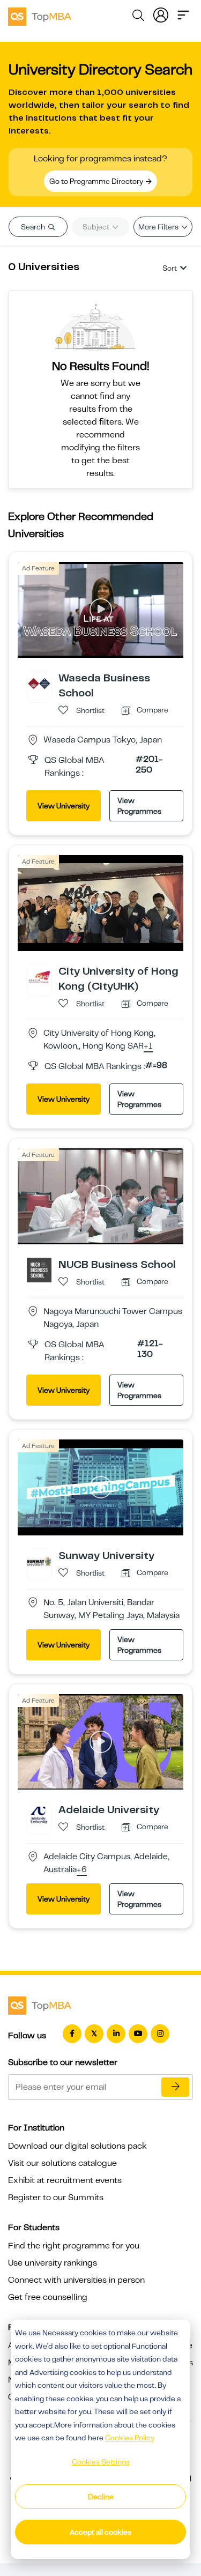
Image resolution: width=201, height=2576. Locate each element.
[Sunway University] (39, 1561)
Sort (170, 268)
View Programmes (139, 806)
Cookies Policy (130, 2438)
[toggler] (183, 14)
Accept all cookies (100, 2532)
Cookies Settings (101, 2462)
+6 (82, 1870)
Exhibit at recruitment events (65, 2180)
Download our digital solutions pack (77, 2146)
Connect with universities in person (76, 2280)
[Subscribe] (175, 2087)
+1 (148, 1046)
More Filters (159, 227)
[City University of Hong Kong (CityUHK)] (39, 976)
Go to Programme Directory (97, 181)
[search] (138, 17)
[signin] (161, 14)
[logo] (40, 15)
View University (64, 806)
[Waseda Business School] (39, 683)
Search (34, 227)
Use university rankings (53, 2263)
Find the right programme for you (74, 2246)
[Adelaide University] (39, 1815)
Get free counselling (48, 2297)
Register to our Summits (56, 2198)
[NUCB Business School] (39, 1270)
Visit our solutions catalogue (62, 2163)
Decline (101, 2497)
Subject (97, 227)
